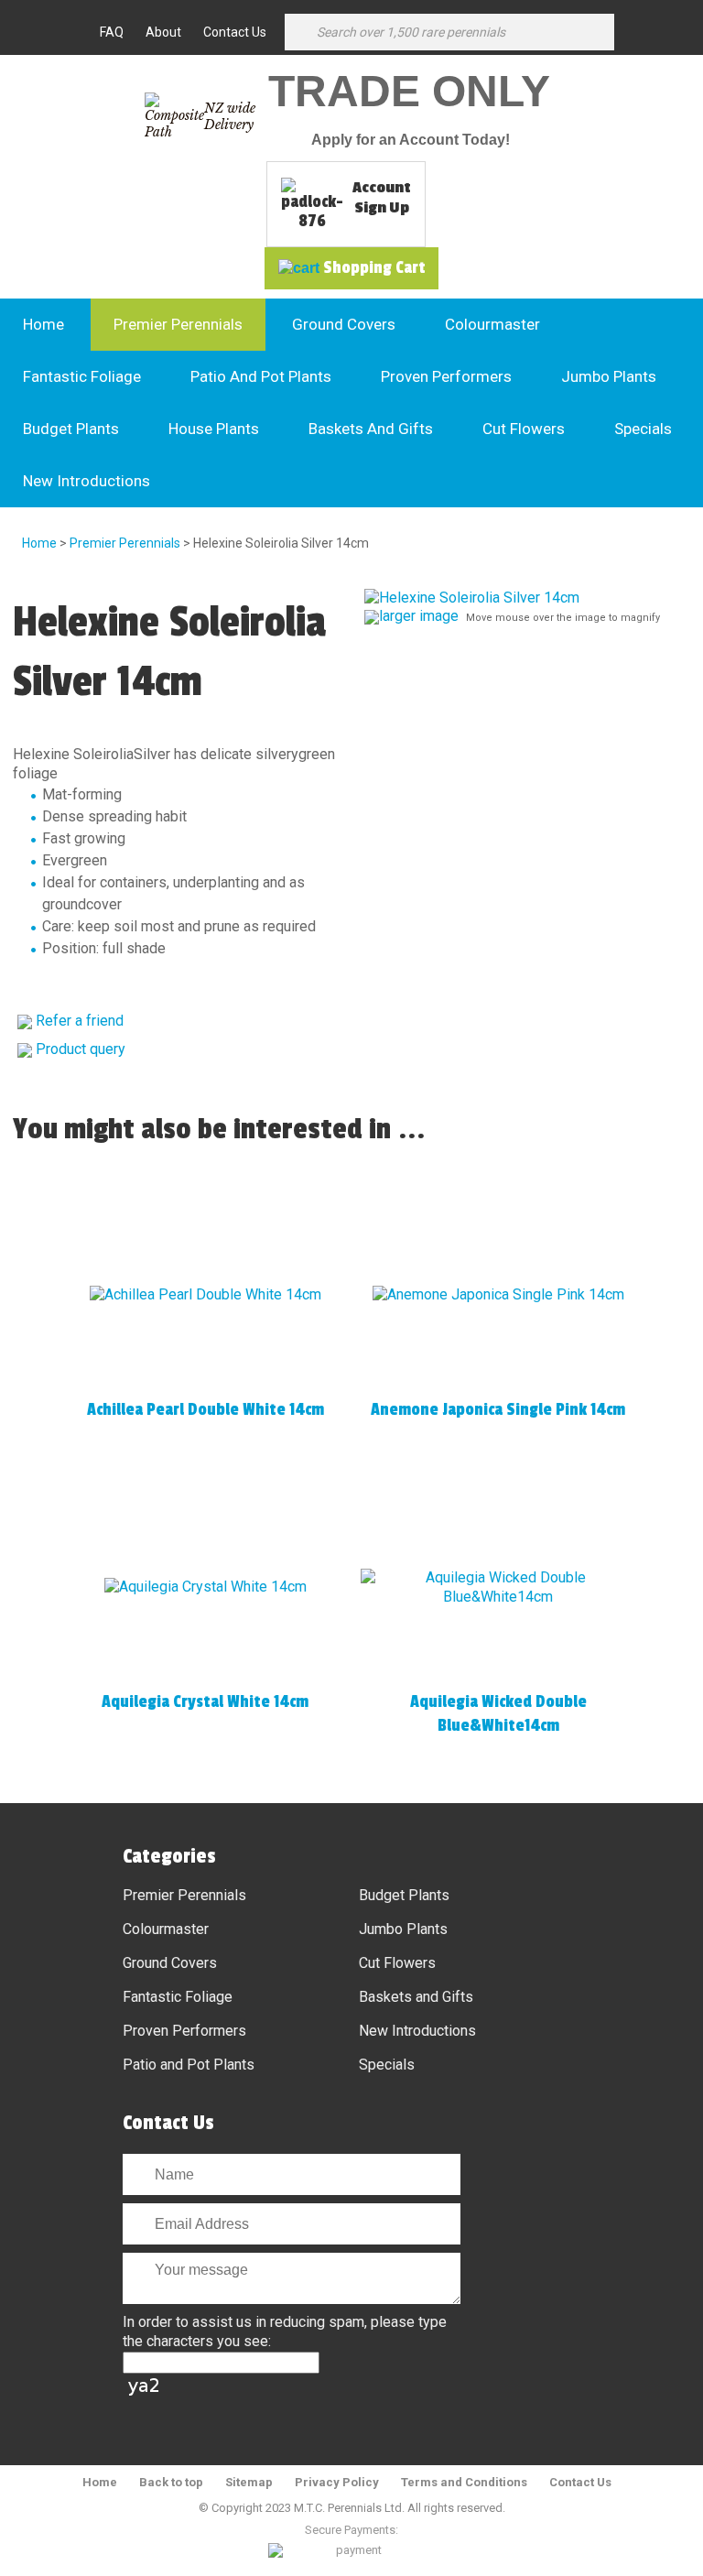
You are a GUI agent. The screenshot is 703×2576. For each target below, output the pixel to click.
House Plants (214, 429)
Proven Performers (446, 376)
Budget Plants (71, 429)
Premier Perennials (178, 324)
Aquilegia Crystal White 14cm (205, 1701)
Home (43, 324)
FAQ (112, 32)
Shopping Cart (374, 267)
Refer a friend (80, 1021)
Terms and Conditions (464, 2482)
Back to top (171, 2482)
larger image (419, 616)
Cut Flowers (524, 429)
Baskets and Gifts (371, 429)
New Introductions (87, 481)
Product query (81, 1049)
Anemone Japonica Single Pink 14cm (498, 1409)
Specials (643, 429)
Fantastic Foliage (82, 376)
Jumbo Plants (609, 376)
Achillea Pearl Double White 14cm (205, 1409)
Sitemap (249, 2482)
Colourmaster (492, 324)
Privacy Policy (337, 2482)
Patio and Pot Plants (261, 376)
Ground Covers (344, 324)
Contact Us (235, 32)
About (163, 32)
